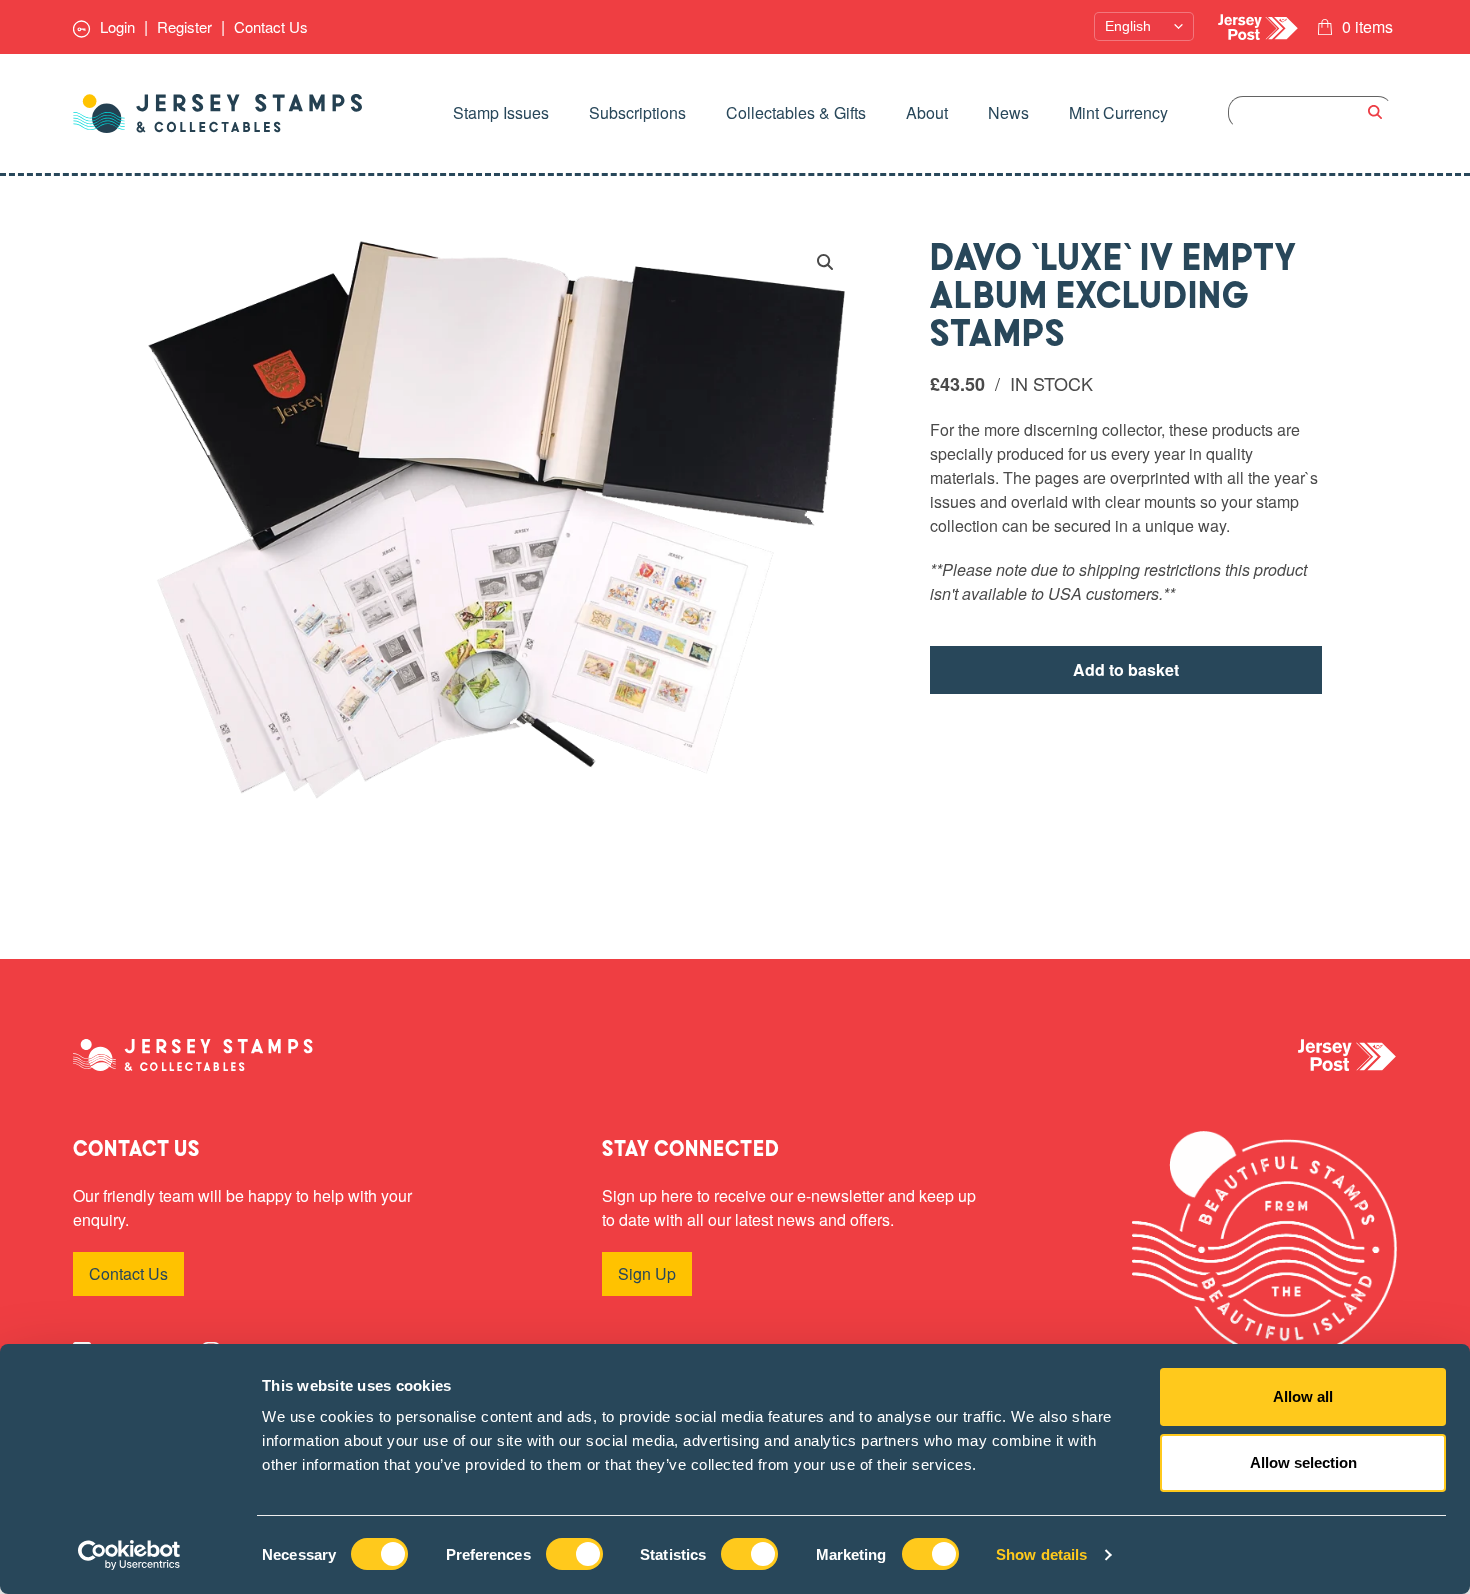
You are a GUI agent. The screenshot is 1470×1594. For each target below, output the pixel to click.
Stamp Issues (501, 112)
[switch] (574, 1554)
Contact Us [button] (128, 1273)
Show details (1041, 1554)
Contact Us (271, 26)
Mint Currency (1118, 112)
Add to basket (1126, 669)
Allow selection (1303, 1462)
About (927, 112)
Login (115, 26)
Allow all (1303, 1396)
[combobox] (1310, 112)
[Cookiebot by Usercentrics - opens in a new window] (129, 1555)
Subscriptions (637, 112)
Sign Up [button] (647, 1273)
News (1008, 112)
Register (184, 26)
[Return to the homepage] (218, 113)
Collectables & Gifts (796, 112)
